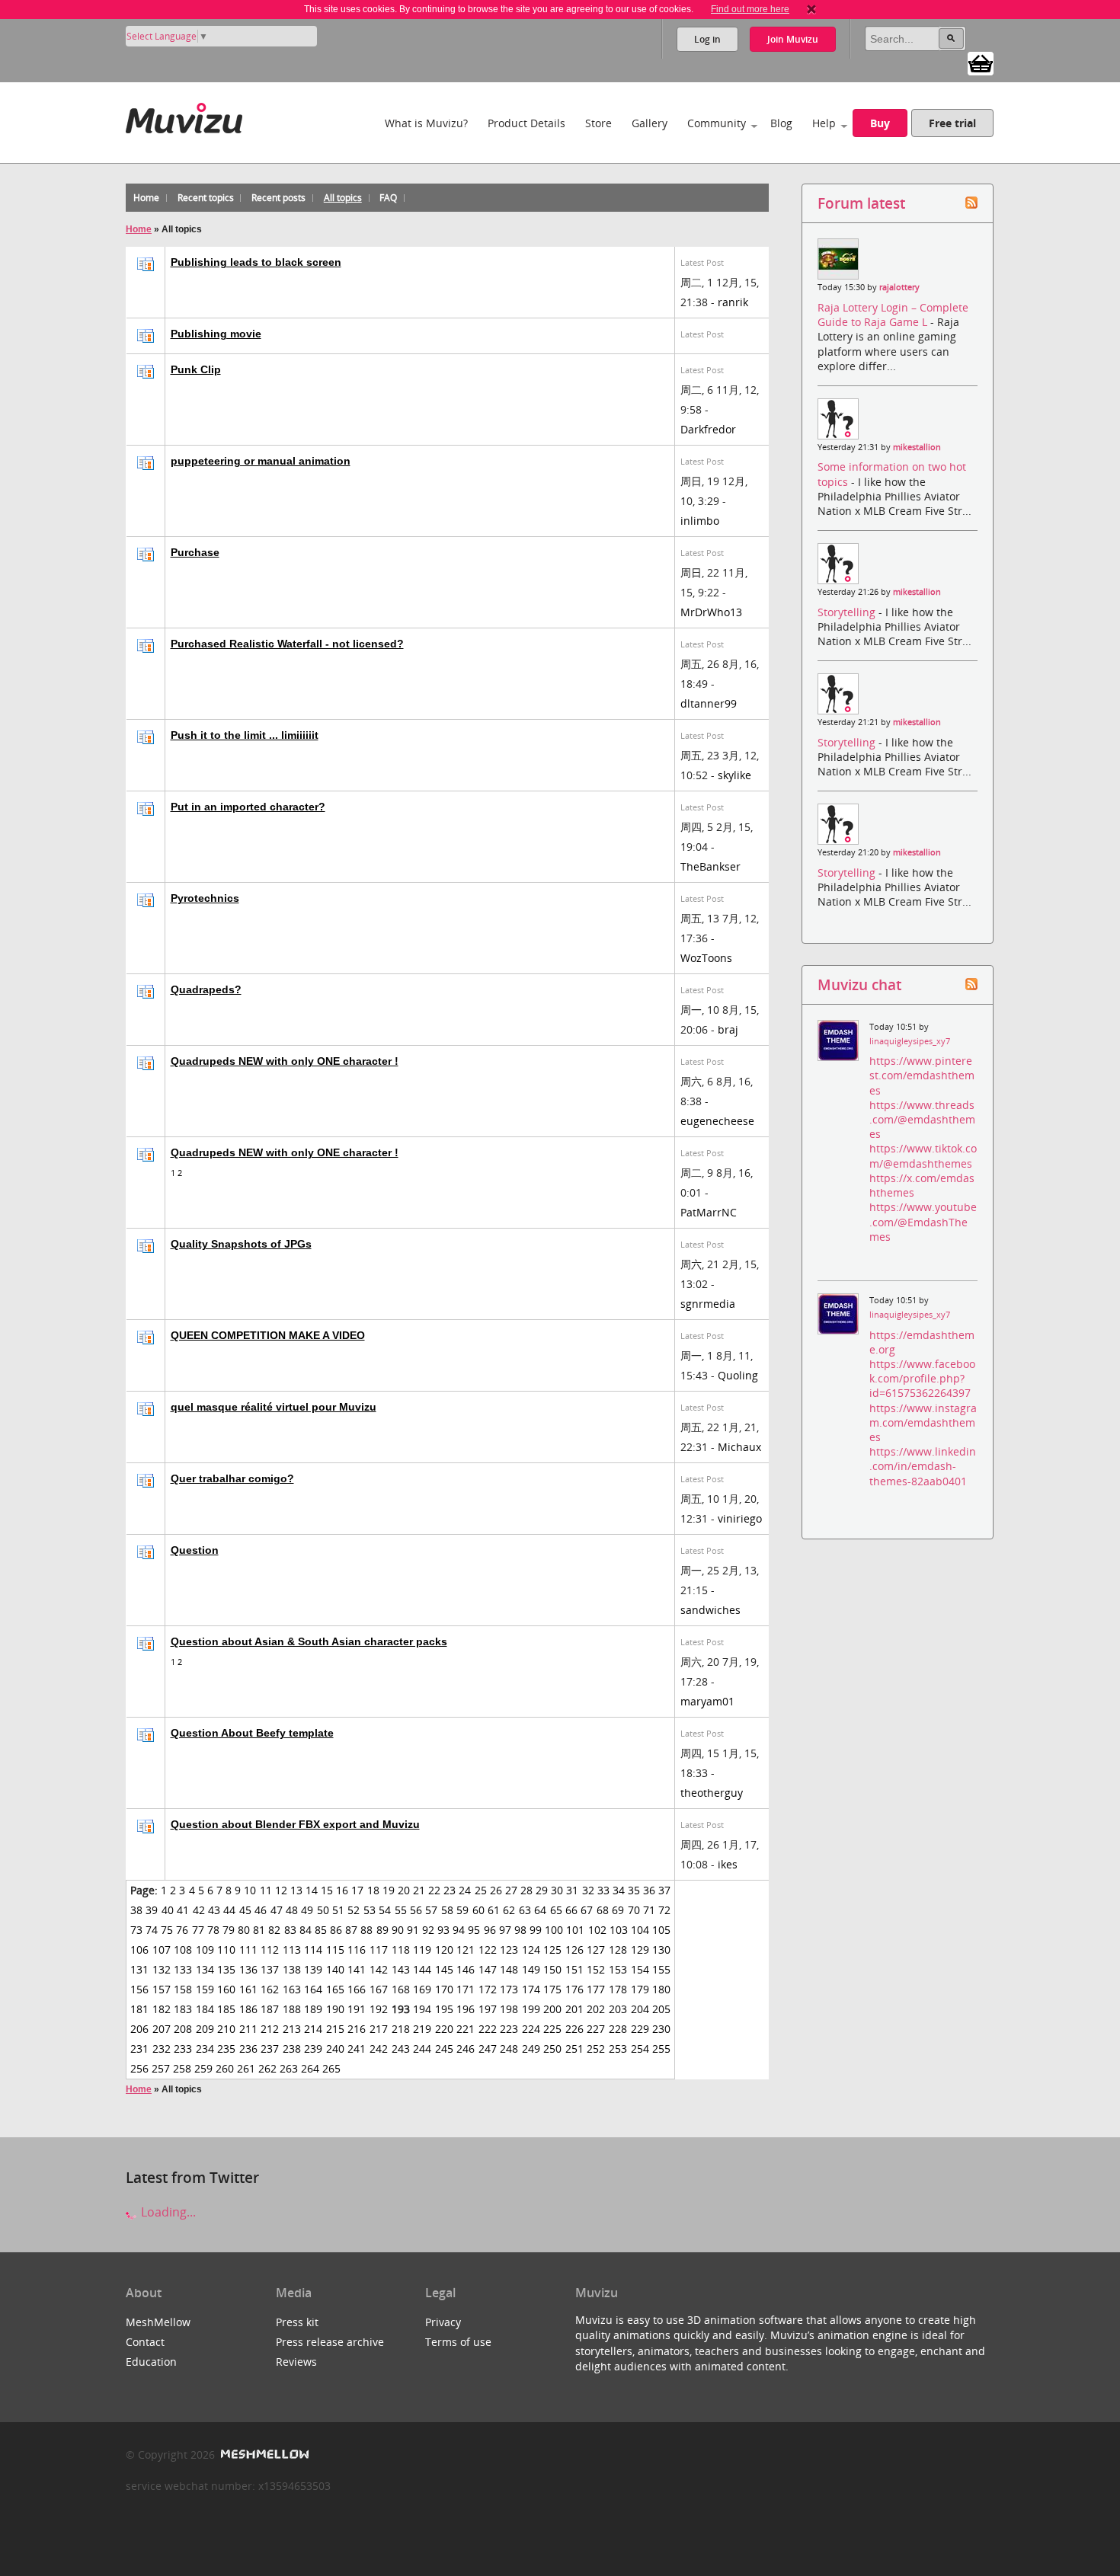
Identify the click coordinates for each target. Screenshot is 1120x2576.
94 (459, 1930)
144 (422, 1969)
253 (618, 2049)
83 (290, 1930)
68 (603, 1910)
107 (162, 1950)
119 (422, 1950)
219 (422, 2029)
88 (366, 1930)
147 (488, 1969)
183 (183, 2009)
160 (226, 1989)
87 (351, 1930)
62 (509, 1910)
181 (139, 2009)
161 (248, 1989)
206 (139, 2029)
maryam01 (707, 1701)
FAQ (388, 198)
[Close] (811, 9)
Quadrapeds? (206, 989)
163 (292, 1989)
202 (596, 2009)
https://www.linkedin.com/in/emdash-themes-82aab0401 (923, 1466)
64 (540, 1910)
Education (151, 2362)
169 (422, 1989)
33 (603, 1890)
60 (478, 1910)
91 (413, 1930)
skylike (734, 775)
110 (226, 1950)
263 (289, 2068)
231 (139, 2049)
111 (248, 1950)
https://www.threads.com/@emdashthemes (922, 1119)
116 (357, 1950)
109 (205, 1950)
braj (728, 1029)
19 (389, 1890)
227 (596, 2029)
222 (488, 2029)
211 (248, 2029)
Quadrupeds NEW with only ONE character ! (285, 1061)
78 (213, 1930)
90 (398, 1930)
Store (598, 123)
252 (596, 2049)
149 (531, 1969)
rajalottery (899, 287)
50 (323, 1910)
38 (136, 1910)
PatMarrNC (709, 1212)
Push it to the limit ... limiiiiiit (245, 735)
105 (661, 1930)
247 (488, 2049)
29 (542, 1890)
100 (554, 1930)
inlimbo (700, 521)
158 (183, 1989)
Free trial (952, 123)
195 (444, 2009)
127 (596, 1950)
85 (321, 1930)
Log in (707, 39)
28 (526, 1890)
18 (373, 1890)
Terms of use (458, 2342)
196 (466, 2009)
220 (444, 2029)
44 (229, 1910)
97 (505, 1930)
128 (618, 1950)
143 (401, 1969)
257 (161, 2068)
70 (634, 1910)
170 (444, 1989)
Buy (880, 123)
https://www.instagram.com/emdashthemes (923, 1422)
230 (661, 2029)
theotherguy (712, 1793)
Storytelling (848, 612)
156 (139, 1989)
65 (556, 1910)
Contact (145, 2342)
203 (618, 2009)
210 (226, 2029)
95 (474, 1930)
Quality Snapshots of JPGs (241, 1244)
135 (226, 1969)
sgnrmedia (708, 1304)
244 (422, 2049)
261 (246, 2068)
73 (136, 1930)
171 (466, 1989)
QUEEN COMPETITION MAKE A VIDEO (268, 1335)
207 (162, 2029)
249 (531, 2049)
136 (248, 1969)
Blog (781, 123)
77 (198, 1930)
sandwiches (710, 1610)
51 (338, 1910)
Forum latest (861, 203)
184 (205, 2009)
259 (203, 2068)
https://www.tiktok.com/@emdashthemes (923, 1155)
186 (248, 2009)
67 (587, 1910)
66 (571, 1910)
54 (385, 1910)
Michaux (739, 1447)
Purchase (195, 552)
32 (588, 1890)
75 (167, 1930)
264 (310, 2068)
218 (401, 2029)
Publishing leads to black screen (256, 262)
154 (640, 1969)
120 (444, 1950)
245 (444, 2049)
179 (640, 1989)
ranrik (733, 302)
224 (531, 2029)
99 (536, 1930)
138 (292, 1969)
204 (640, 2009)
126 (574, 1950)
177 (596, 1989)
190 (335, 2009)
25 (481, 1890)
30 (557, 1890)
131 (139, 1969)
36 (649, 1890)
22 (434, 1890)
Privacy (443, 2322)
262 (267, 2068)
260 (225, 2068)
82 (274, 1930)
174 (531, 1989)
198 (509, 2009)
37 (664, 1890)
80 (244, 1930)
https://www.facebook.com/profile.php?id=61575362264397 (922, 1378)
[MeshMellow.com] (263, 2455)
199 (531, 2009)
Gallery (650, 123)
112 (270, 1950)
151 (574, 1969)
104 (640, 1930)
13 (296, 1890)
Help (824, 123)
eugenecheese (717, 1121)
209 (205, 2029)
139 (313, 1969)
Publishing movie (216, 334)
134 (205, 1969)
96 (490, 1930)
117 (379, 1950)
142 (379, 1969)
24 (465, 1890)
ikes (728, 1864)
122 (488, 1950)
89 (382, 1930)
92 (428, 1930)
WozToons (706, 958)
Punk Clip (196, 369)
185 (226, 2009)
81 (259, 1930)
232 (162, 2049)
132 (162, 1969)
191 (357, 2009)
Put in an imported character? (248, 807)
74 (152, 1930)
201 (574, 2009)
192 (379, 2009)
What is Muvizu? (426, 123)
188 (292, 2009)
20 (404, 1890)
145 (444, 1969)
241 (357, 2049)
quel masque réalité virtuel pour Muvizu (274, 1407)
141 (357, 1969)
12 (281, 1890)
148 (509, 1969)
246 (466, 2049)
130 (661, 1950)
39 (152, 1910)
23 (450, 1890)
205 (661, 2009)
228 (618, 2029)
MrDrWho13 (711, 612)
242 (379, 2049)
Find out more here (750, 9)
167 (379, 1989)
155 (661, 1969)
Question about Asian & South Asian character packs (309, 1641)
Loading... (167, 2212)
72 (664, 1910)
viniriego (740, 1518)
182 (162, 2009)
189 (313, 2009)
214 (313, 2029)
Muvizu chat (859, 984)
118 (401, 1950)
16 (342, 1890)
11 (266, 1890)
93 (443, 1930)
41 (183, 1910)
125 (552, 1950)
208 (183, 2029)
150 (552, 1969)
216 (357, 2029)
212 (270, 2029)
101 (575, 1930)
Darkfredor (708, 429)
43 (214, 1910)
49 (307, 1910)
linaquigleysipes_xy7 (910, 1041)
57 (431, 1910)
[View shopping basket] (981, 62)
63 (525, 1910)
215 (335, 2029)
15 (327, 1890)
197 (488, 2009)
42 (199, 1910)
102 (597, 1930)
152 (596, 1969)
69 (618, 1910)
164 (313, 1989)
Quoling (738, 1375)
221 (466, 2029)
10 (250, 1890)
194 (422, 2009)
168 (401, 1989)
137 (270, 1969)
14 (312, 1890)
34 (619, 1890)
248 (509, 2049)
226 (574, 2029)
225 (552, 2029)
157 (162, 1989)
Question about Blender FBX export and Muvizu (295, 1824)
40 (168, 1910)
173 (509, 1989)
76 (182, 1930)
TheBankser (710, 866)
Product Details (526, 123)
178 (618, 1989)
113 (292, 1950)
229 (640, 2029)
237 (270, 2049)
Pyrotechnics (205, 898)
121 (466, 1950)
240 (335, 2049)
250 (552, 2049)
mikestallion (917, 447)
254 (640, 2049)
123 (509, 1950)
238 (292, 2049)
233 (183, 2049)
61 (494, 1910)
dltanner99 (709, 703)
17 (357, 1890)
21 (419, 1890)
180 (661, 1989)
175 (552, 1989)
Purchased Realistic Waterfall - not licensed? (287, 644)
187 (270, 2009)
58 (447, 1910)
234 (205, 2049)
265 (331, 2068)
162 (270, 1989)
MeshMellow (158, 2322)
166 (357, 1989)
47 (277, 1910)
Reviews (296, 2362)
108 (183, 1950)
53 (370, 1910)
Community (717, 123)
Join (793, 39)
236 (248, 2049)
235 (226, 2049)
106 (139, 1950)
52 (354, 1910)
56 (416, 1910)
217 (379, 2029)
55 (401, 1910)
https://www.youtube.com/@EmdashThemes (923, 1221)
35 (634, 1890)
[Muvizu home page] (184, 115)
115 (335, 1950)
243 (401, 2049)
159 (205, 1989)
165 (335, 1989)
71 (649, 1910)
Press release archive (330, 2342)
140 (335, 1969)
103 (619, 1930)
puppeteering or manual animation (261, 461)
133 (183, 1969)
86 (336, 1930)
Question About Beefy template (252, 1733)
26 (496, 1890)
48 (292, 1910)
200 (552, 2009)
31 (572, 1890)
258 (182, 2068)
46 (261, 1910)
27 (511, 1890)
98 (520, 1930)
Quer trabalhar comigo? (232, 1478)
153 (618, 1969)
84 (306, 1930)
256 (139, 2068)
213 (292, 2029)
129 (640, 1950)
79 (229, 1930)
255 (661, 2049)
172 (488, 1989)
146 (466, 1969)
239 (313, 2049)
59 (462, 1910)
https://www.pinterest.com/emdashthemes (922, 1075)
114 (313, 1950)
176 (574, 1989)
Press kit (297, 2322)
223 (509, 2029)
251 (574, 2049)
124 (531, 1950)
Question (195, 1550)
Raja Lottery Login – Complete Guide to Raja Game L (893, 315)
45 (245, 1910)
